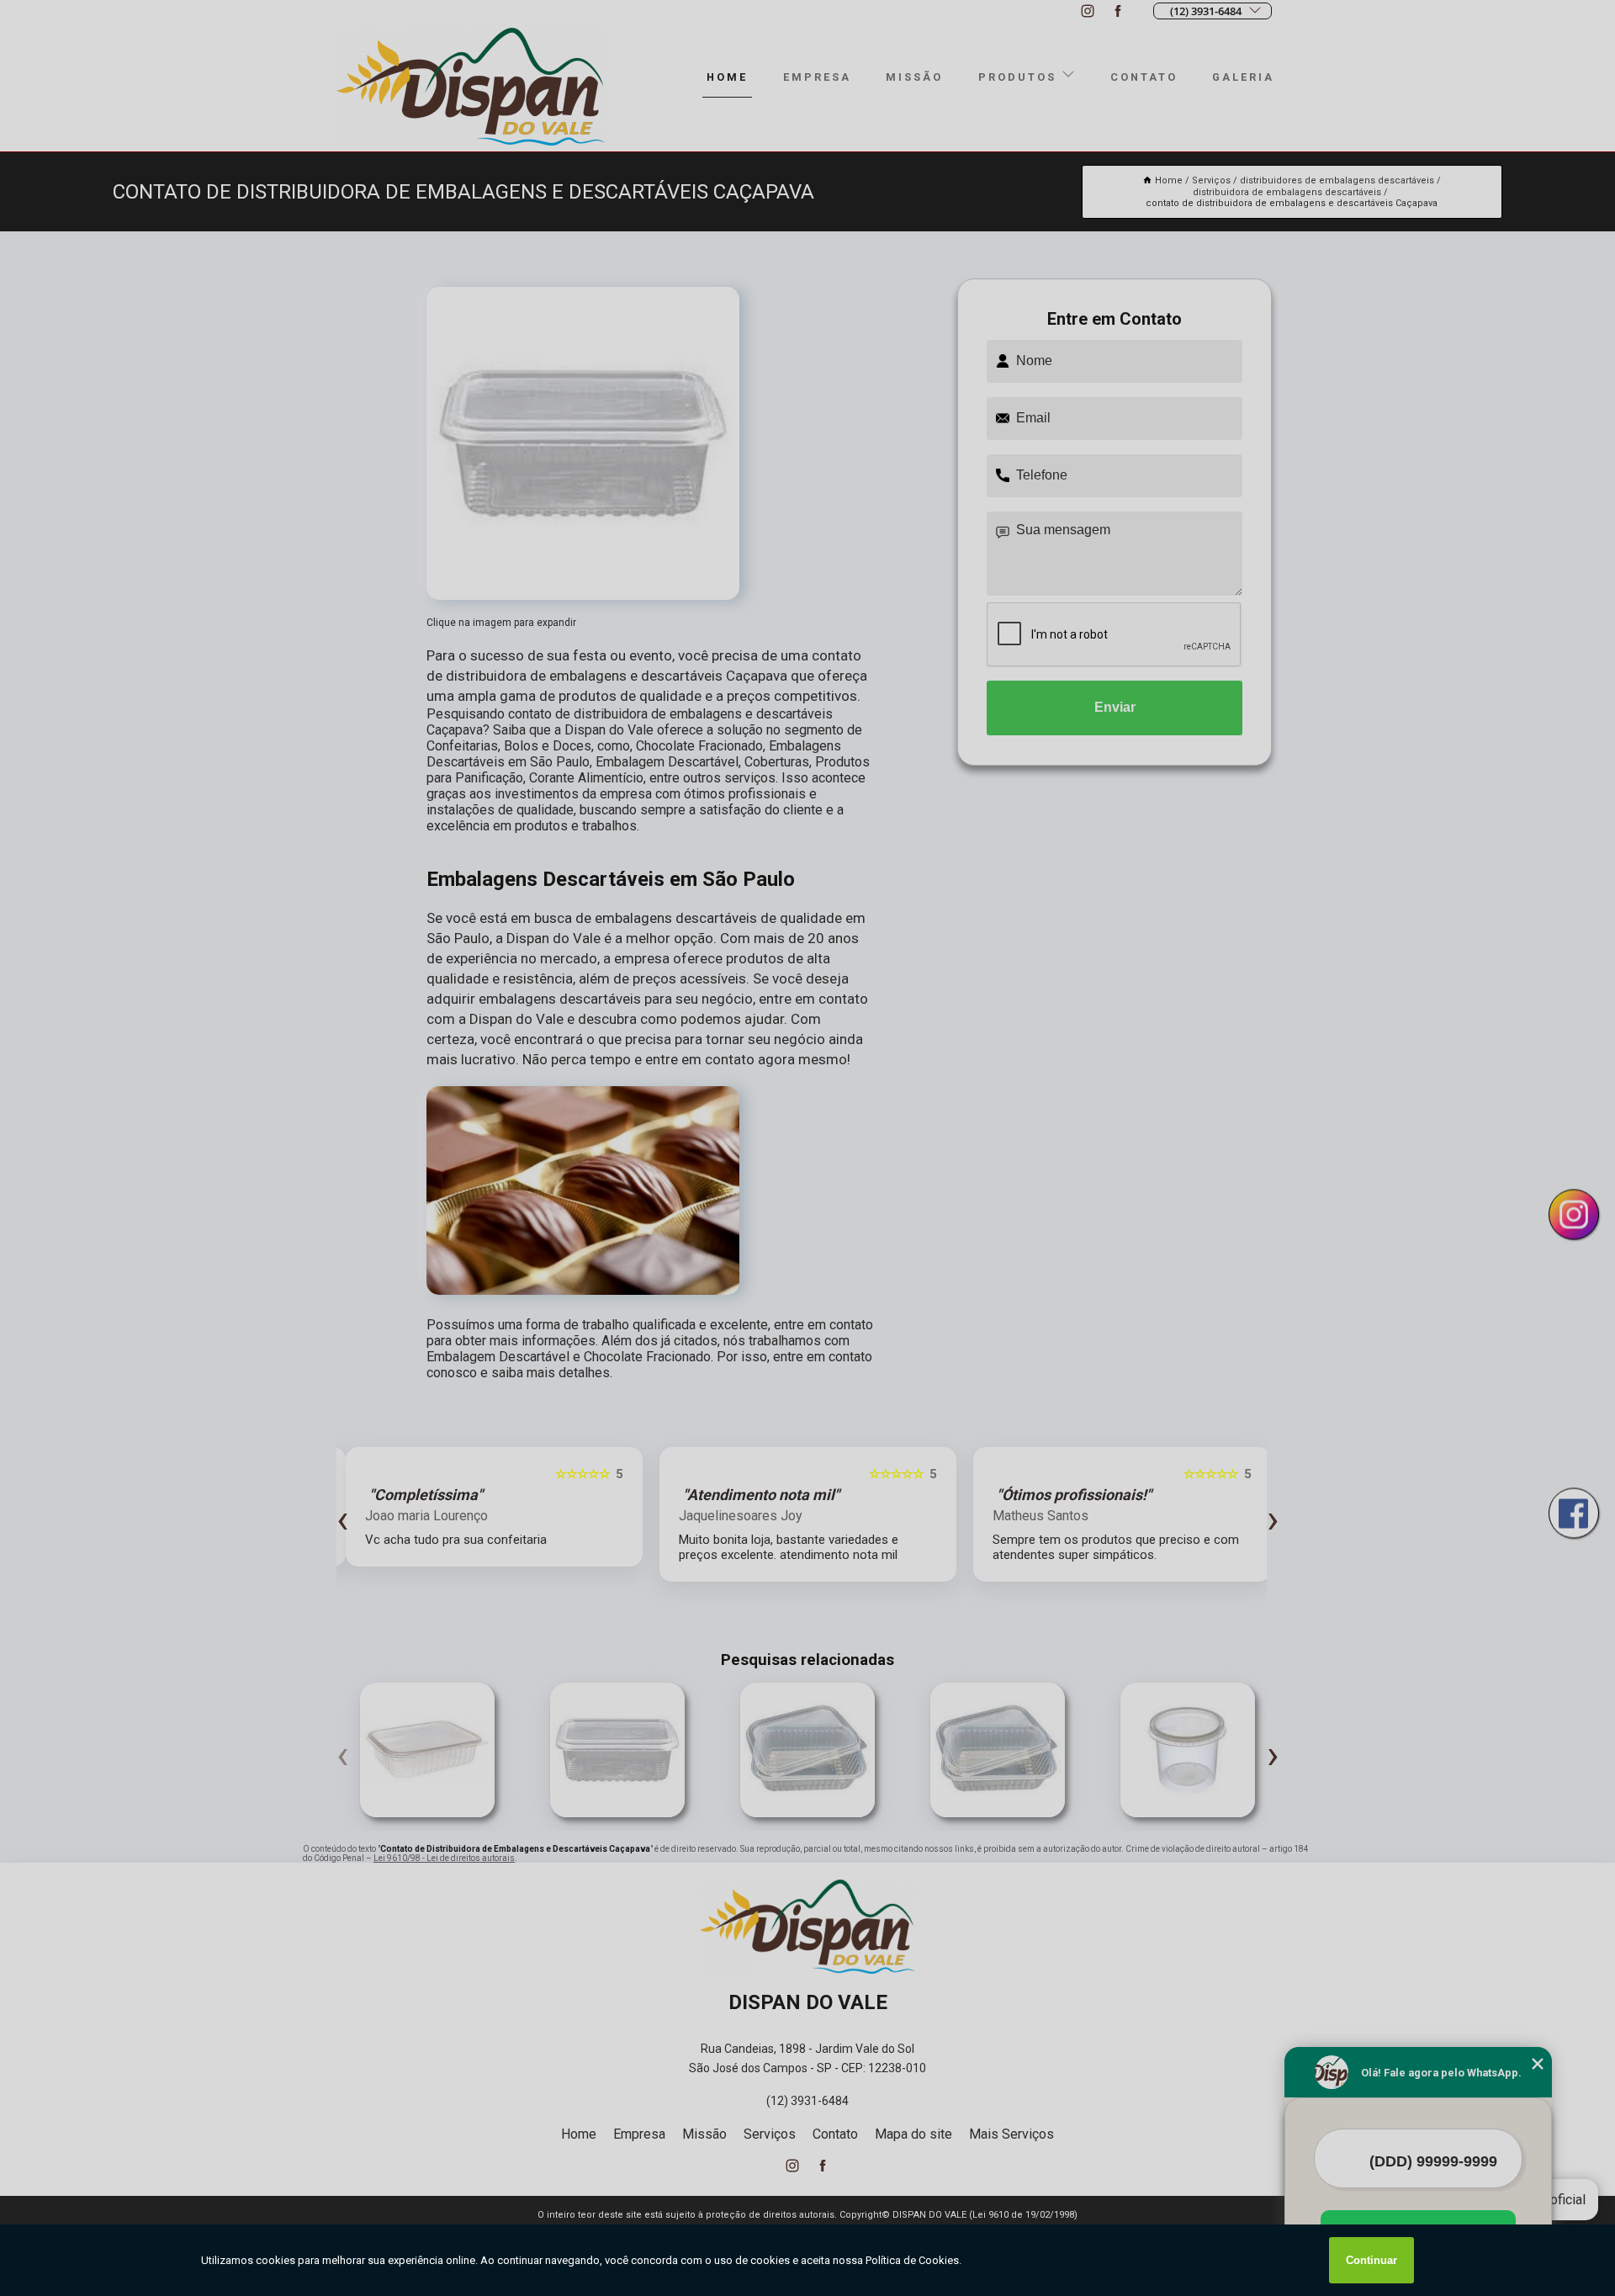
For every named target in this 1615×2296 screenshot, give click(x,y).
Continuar (1371, 2260)
